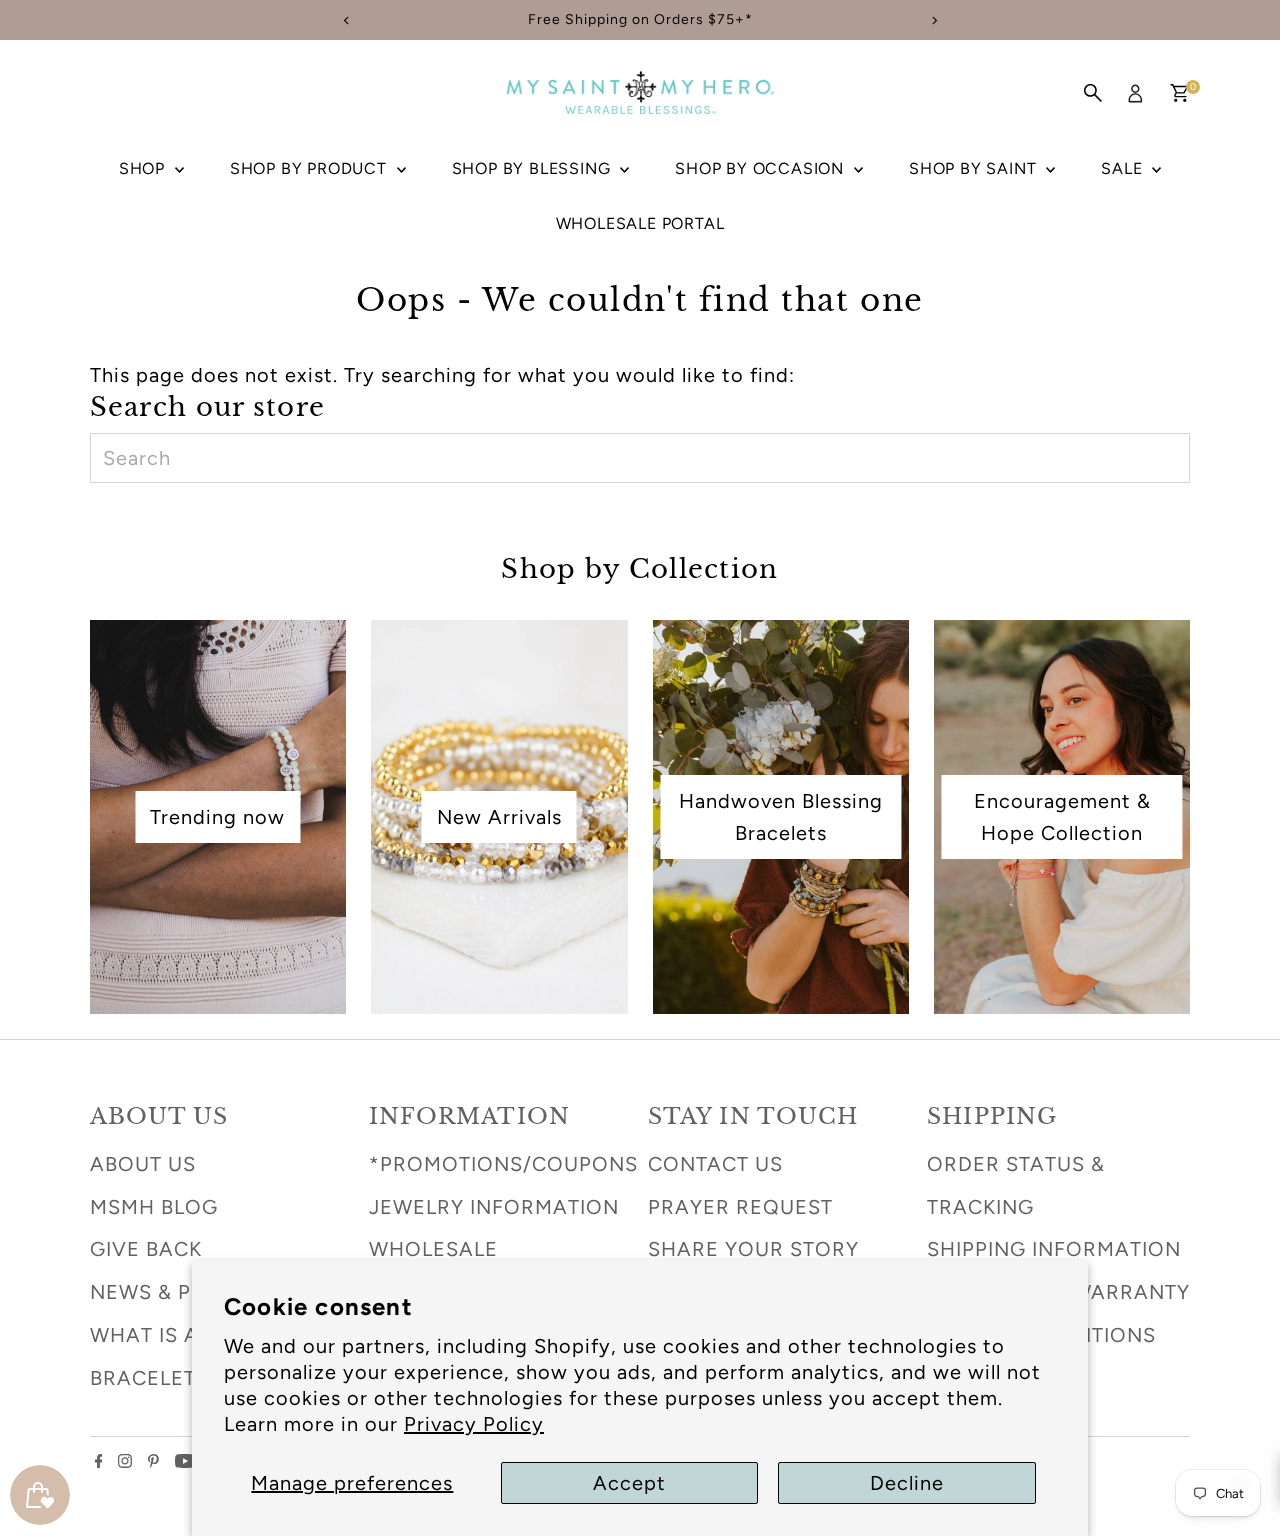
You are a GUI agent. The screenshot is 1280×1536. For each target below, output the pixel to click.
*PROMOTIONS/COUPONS (503, 1164)
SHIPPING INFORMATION (1054, 1249)
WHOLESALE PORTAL (640, 223)
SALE (1124, 168)
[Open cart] (1179, 93)
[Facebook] (99, 1461)
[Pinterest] (153, 1461)
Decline (907, 1483)
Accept (629, 1483)
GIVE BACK (146, 1249)
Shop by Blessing (534, 168)
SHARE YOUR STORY (753, 1249)
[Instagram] (125, 1461)
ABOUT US (143, 1164)
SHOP (144, 168)
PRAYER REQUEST (740, 1207)
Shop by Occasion (762, 168)
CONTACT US (715, 1164)
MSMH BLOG (154, 1207)
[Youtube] (185, 1461)
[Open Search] (1093, 93)
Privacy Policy (474, 1424)
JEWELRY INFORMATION (494, 1207)
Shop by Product (311, 168)
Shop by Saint (975, 168)
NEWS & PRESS (167, 1292)
